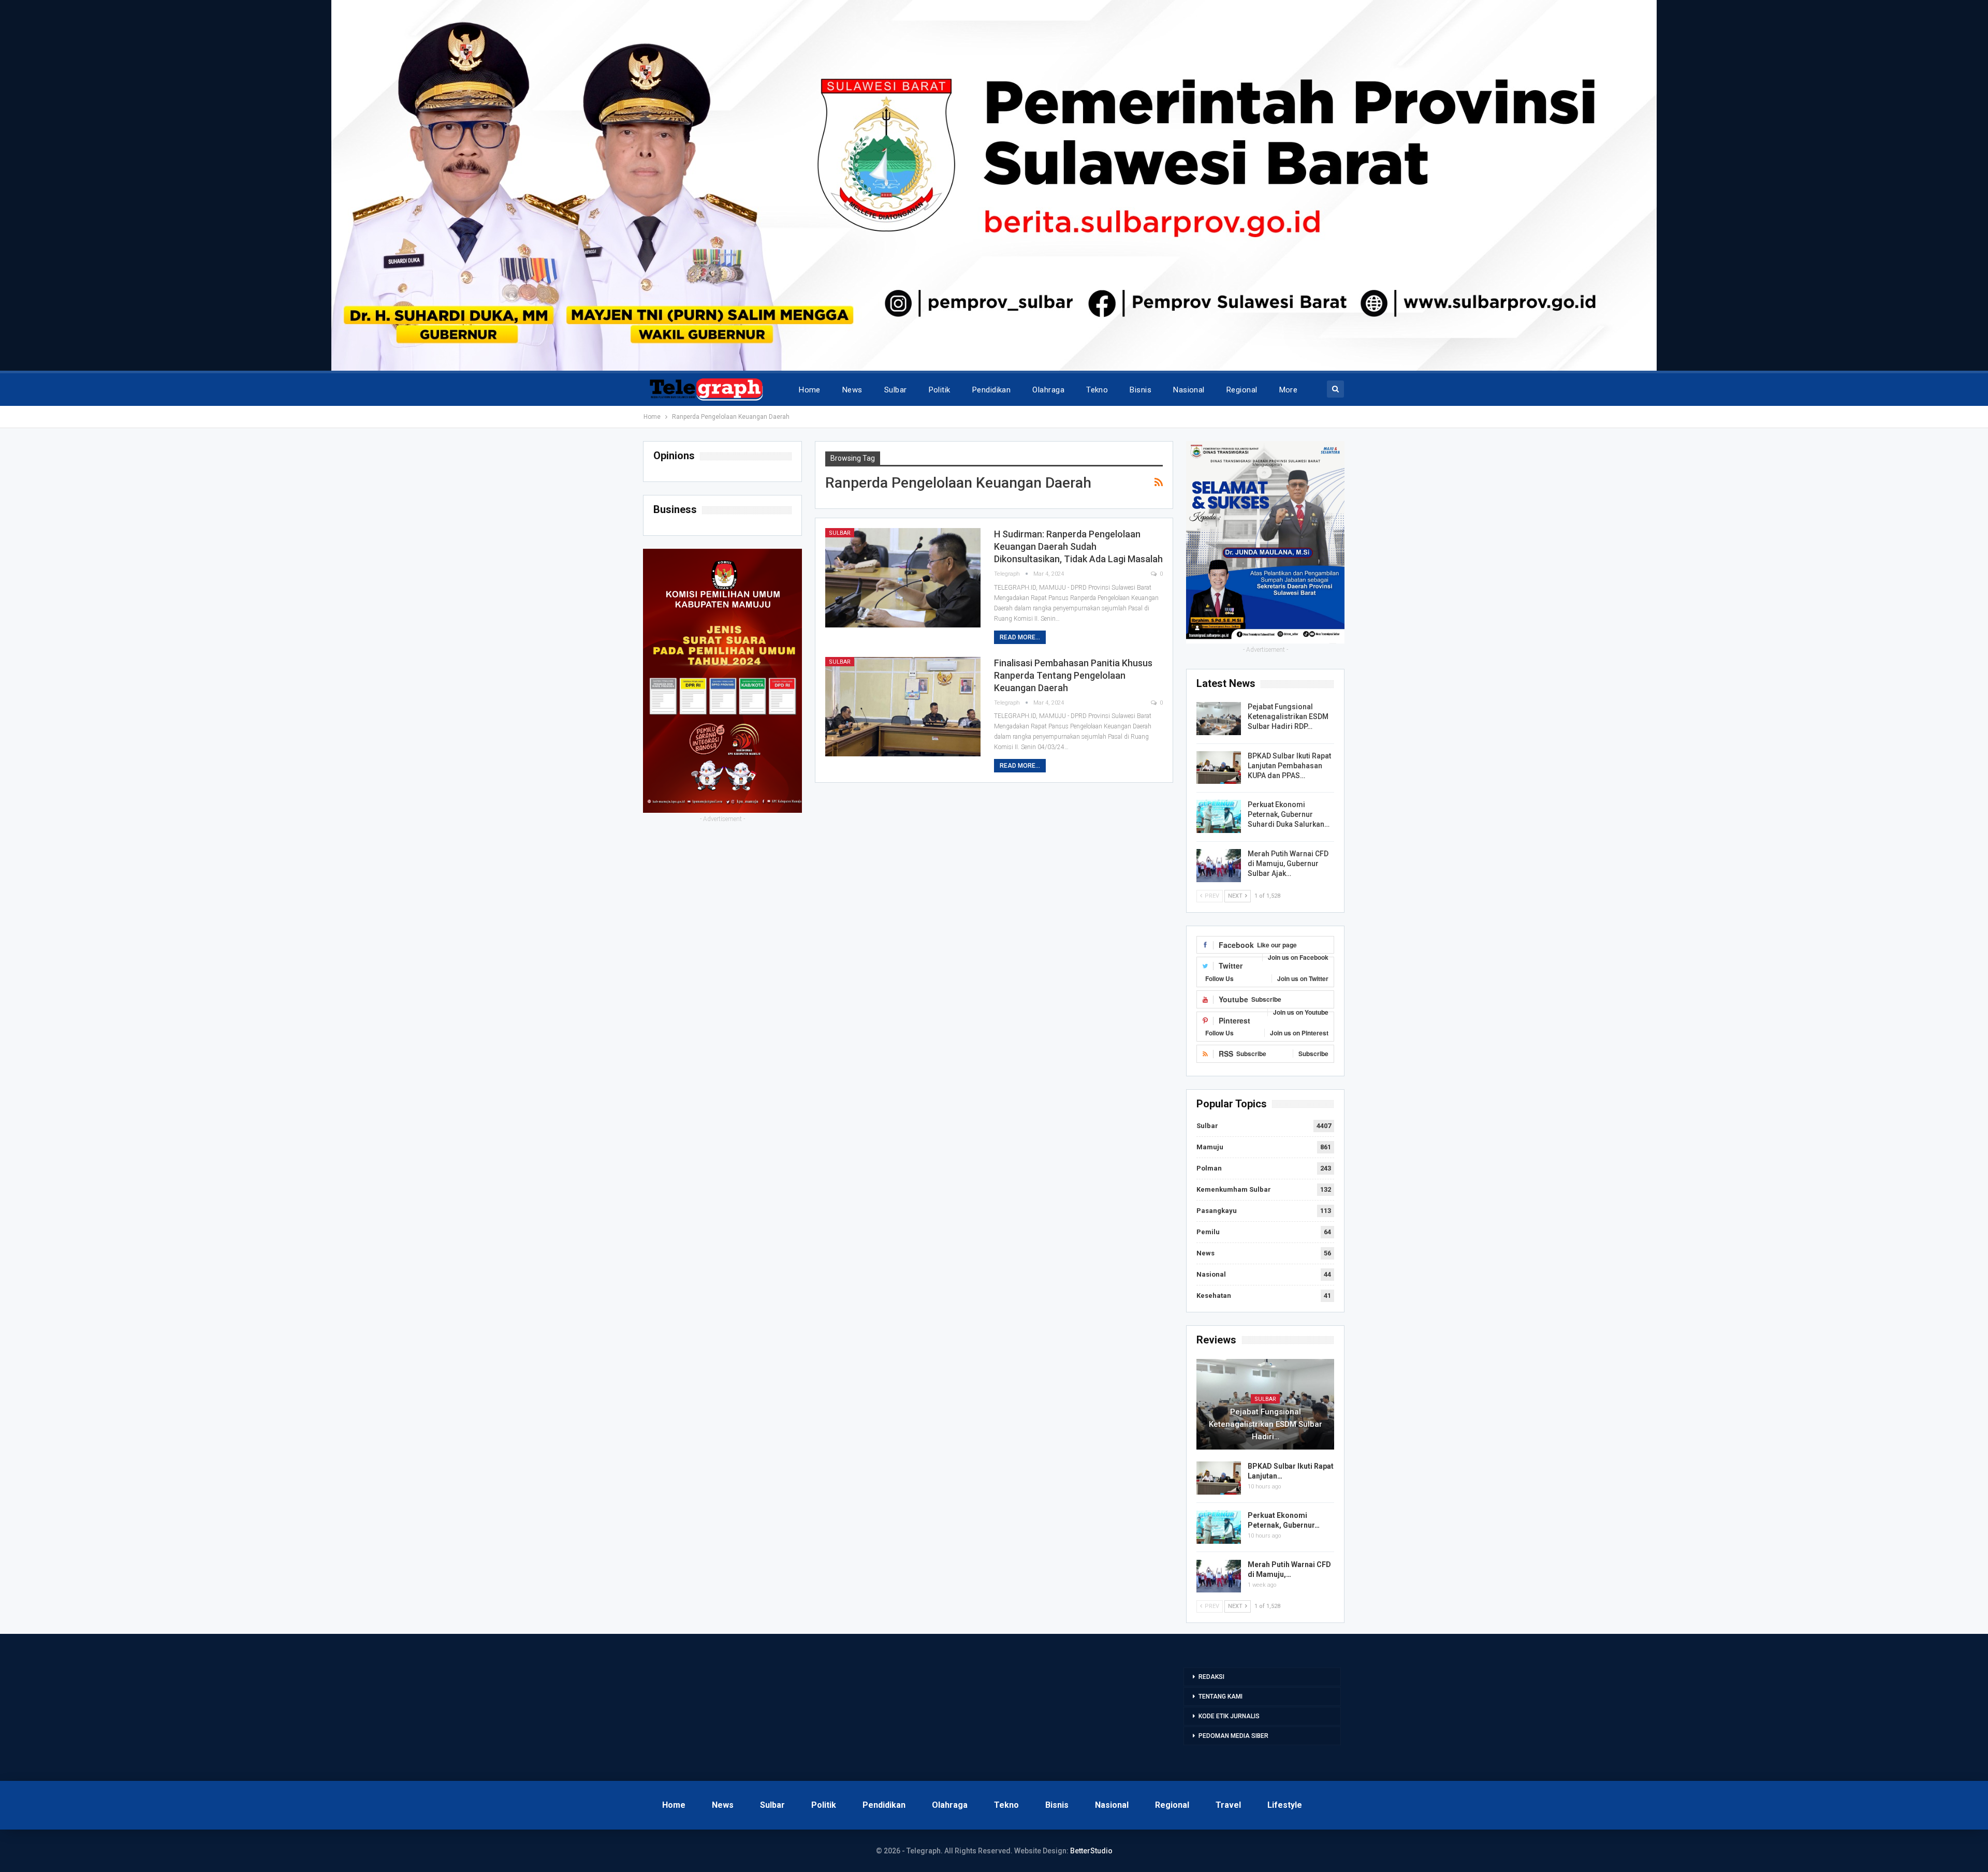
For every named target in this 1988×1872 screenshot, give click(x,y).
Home (810, 390)
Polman (1209, 1168)
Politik (940, 390)
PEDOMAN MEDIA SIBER (1233, 1736)
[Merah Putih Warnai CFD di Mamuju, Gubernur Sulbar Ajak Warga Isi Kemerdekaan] (1219, 866)
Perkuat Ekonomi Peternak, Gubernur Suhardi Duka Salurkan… (1289, 814)
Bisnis (1141, 390)
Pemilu (1208, 1232)
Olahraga (1048, 390)
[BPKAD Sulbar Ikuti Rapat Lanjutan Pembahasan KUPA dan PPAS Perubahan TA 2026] (1219, 768)
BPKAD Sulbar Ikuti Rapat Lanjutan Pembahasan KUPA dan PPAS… (1289, 766)
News (852, 390)
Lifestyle (1285, 1805)
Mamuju (1210, 1147)
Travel (1228, 1805)
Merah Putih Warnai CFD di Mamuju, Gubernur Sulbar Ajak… (1288, 864)
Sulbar (896, 390)
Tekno (1097, 390)
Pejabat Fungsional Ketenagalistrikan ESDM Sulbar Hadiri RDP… (1288, 716)
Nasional (1189, 390)
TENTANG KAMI (1220, 1696)
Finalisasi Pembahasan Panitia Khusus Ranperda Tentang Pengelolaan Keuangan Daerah (1073, 675)
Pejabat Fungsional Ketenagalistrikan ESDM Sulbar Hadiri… (1266, 1424)
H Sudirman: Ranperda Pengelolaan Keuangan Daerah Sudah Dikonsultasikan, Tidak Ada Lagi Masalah (1078, 546)
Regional (1242, 390)
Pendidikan (992, 390)
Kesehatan (1214, 1296)
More (1289, 390)
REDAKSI (1211, 1677)
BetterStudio (1091, 1851)
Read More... (1020, 637)
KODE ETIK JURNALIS (1229, 1716)
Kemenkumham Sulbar (1234, 1189)
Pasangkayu (1217, 1211)
